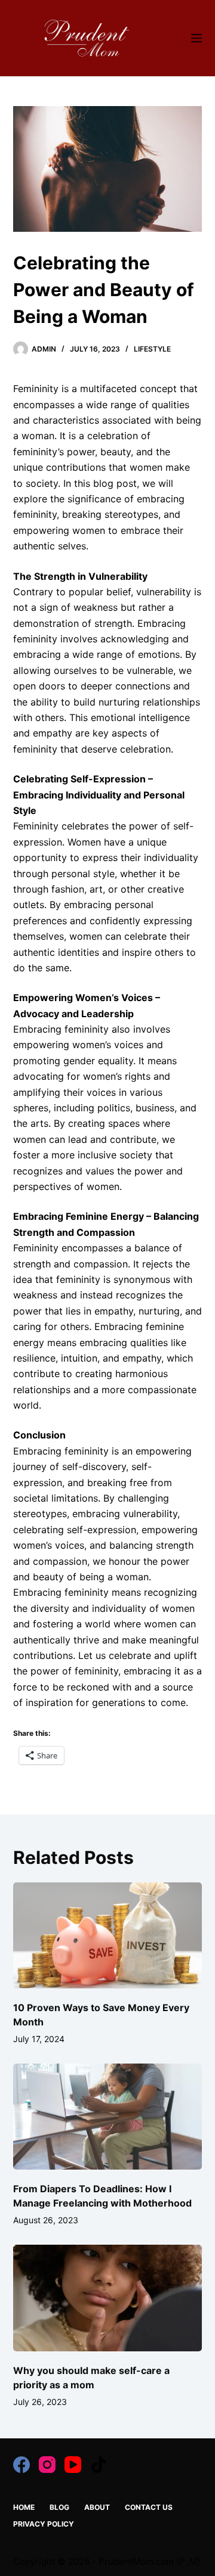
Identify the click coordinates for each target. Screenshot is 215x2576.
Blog (59, 2507)
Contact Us (149, 2507)
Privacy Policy (44, 2524)
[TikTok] (99, 2465)
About (97, 2507)
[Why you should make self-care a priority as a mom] (108, 2298)
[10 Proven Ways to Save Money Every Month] (108, 1935)
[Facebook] (21, 2465)
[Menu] (196, 38)
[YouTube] (73, 2465)
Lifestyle (152, 349)
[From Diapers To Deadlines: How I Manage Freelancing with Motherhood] (108, 2117)
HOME (24, 2507)
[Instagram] (47, 2465)
